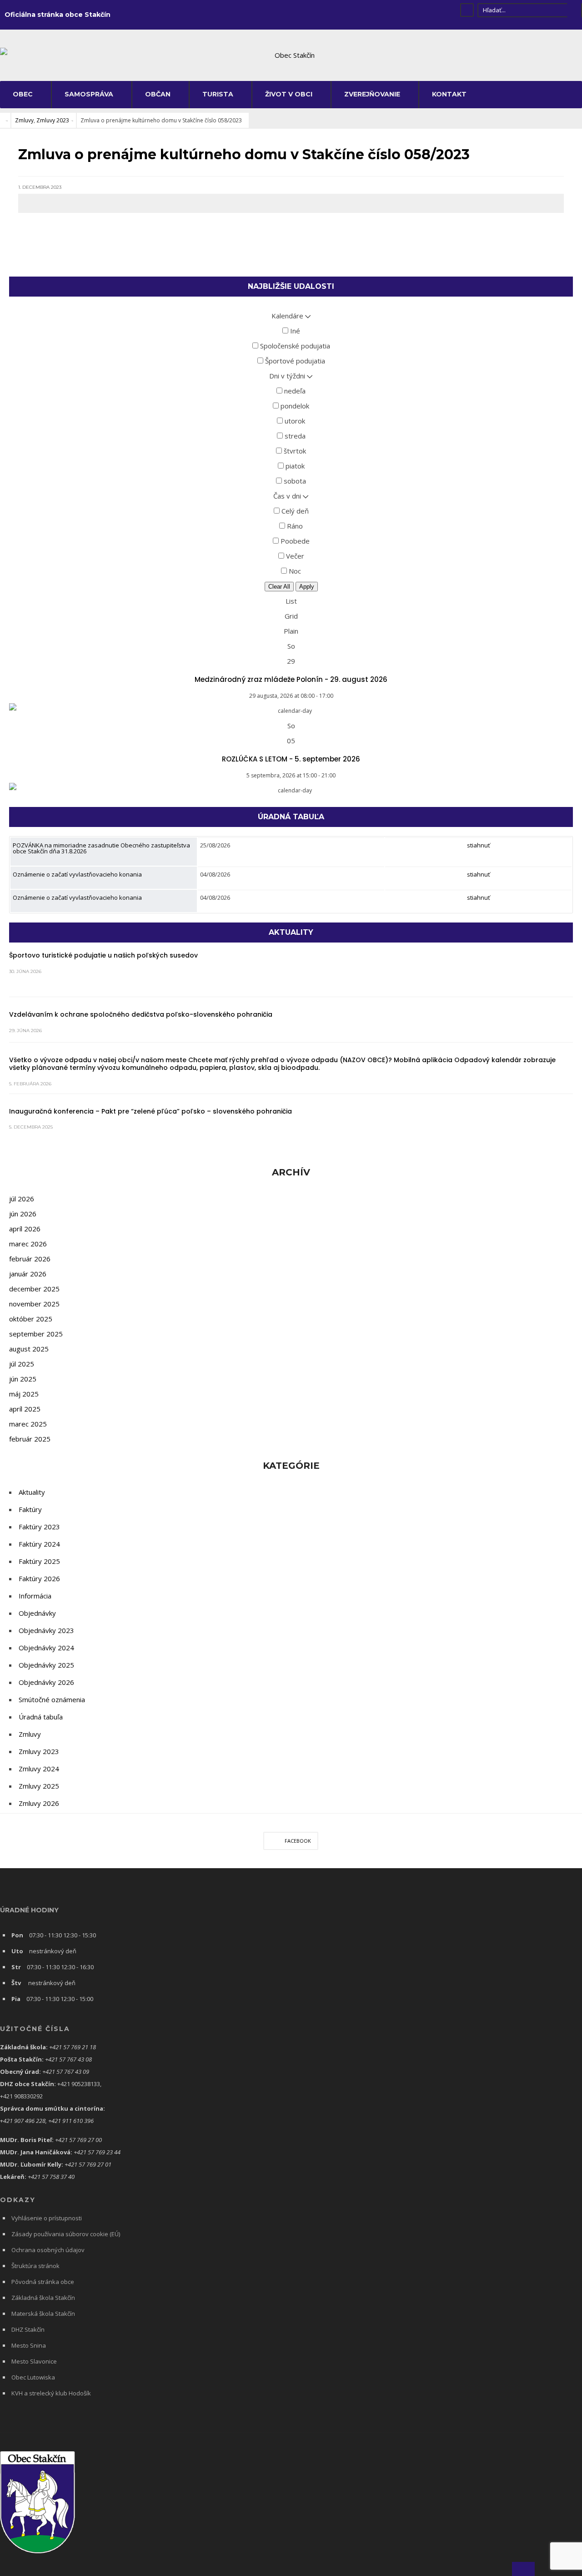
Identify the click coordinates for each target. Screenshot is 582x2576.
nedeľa (294, 391)
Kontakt (449, 94)
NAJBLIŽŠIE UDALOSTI (291, 286)
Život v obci (289, 94)
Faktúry (30, 1509)
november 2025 (34, 1304)
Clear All (279, 587)
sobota (294, 481)
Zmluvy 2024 (39, 1769)
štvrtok (294, 451)
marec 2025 (28, 1424)
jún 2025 (23, 1379)
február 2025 (30, 1439)
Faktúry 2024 (39, 1544)
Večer (294, 556)
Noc (294, 571)
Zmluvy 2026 (39, 1803)
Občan (158, 94)
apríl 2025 (25, 1409)
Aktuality (32, 1492)
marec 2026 (28, 1244)
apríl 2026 (25, 1229)
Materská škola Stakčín (43, 2314)
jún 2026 (23, 1214)
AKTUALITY (291, 932)
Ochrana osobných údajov (48, 2250)
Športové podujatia (294, 361)
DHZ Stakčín (28, 2329)
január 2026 (28, 1274)
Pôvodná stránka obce (43, 2282)
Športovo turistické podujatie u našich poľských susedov (103, 955)
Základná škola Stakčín (43, 2298)
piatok (294, 466)
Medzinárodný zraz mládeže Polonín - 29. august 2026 (291, 679)
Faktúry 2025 (39, 1561)
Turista (218, 94)
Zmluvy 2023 (53, 120)
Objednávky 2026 (46, 1682)
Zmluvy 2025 (39, 1786)
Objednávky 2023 (46, 1630)
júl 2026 (22, 1199)
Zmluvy (24, 120)
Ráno (294, 526)
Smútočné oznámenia (52, 1699)
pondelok (294, 406)
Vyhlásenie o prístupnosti (47, 2218)
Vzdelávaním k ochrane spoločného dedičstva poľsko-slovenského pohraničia (141, 1014)
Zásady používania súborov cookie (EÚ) (66, 2234)
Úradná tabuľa (41, 1717)
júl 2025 (22, 1364)
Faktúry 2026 (39, 1578)
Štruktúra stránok (35, 2266)
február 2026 (30, 1259)
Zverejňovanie (372, 94)
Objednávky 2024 (46, 1648)
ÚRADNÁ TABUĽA (291, 817)
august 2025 (29, 1349)
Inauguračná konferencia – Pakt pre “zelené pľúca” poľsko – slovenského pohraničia (151, 1111)
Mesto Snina (29, 2345)
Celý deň (294, 511)
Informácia (35, 1596)
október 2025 (31, 1319)
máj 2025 (24, 1394)
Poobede (294, 541)
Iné (294, 331)
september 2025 (36, 1334)
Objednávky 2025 (46, 1665)
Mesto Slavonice (34, 2361)
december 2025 (34, 1289)
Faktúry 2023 (39, 1527)
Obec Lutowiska (33, 2377)
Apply (307, 587)
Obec (23, 94)
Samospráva (89, 94)
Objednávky (37, 1613)
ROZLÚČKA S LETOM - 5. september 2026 (291, 759)
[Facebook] (467, 10)
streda (294, 436)
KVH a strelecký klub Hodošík (51, 2393)
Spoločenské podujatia (294, 346)
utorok (294, 421)
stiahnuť (479, 845)
